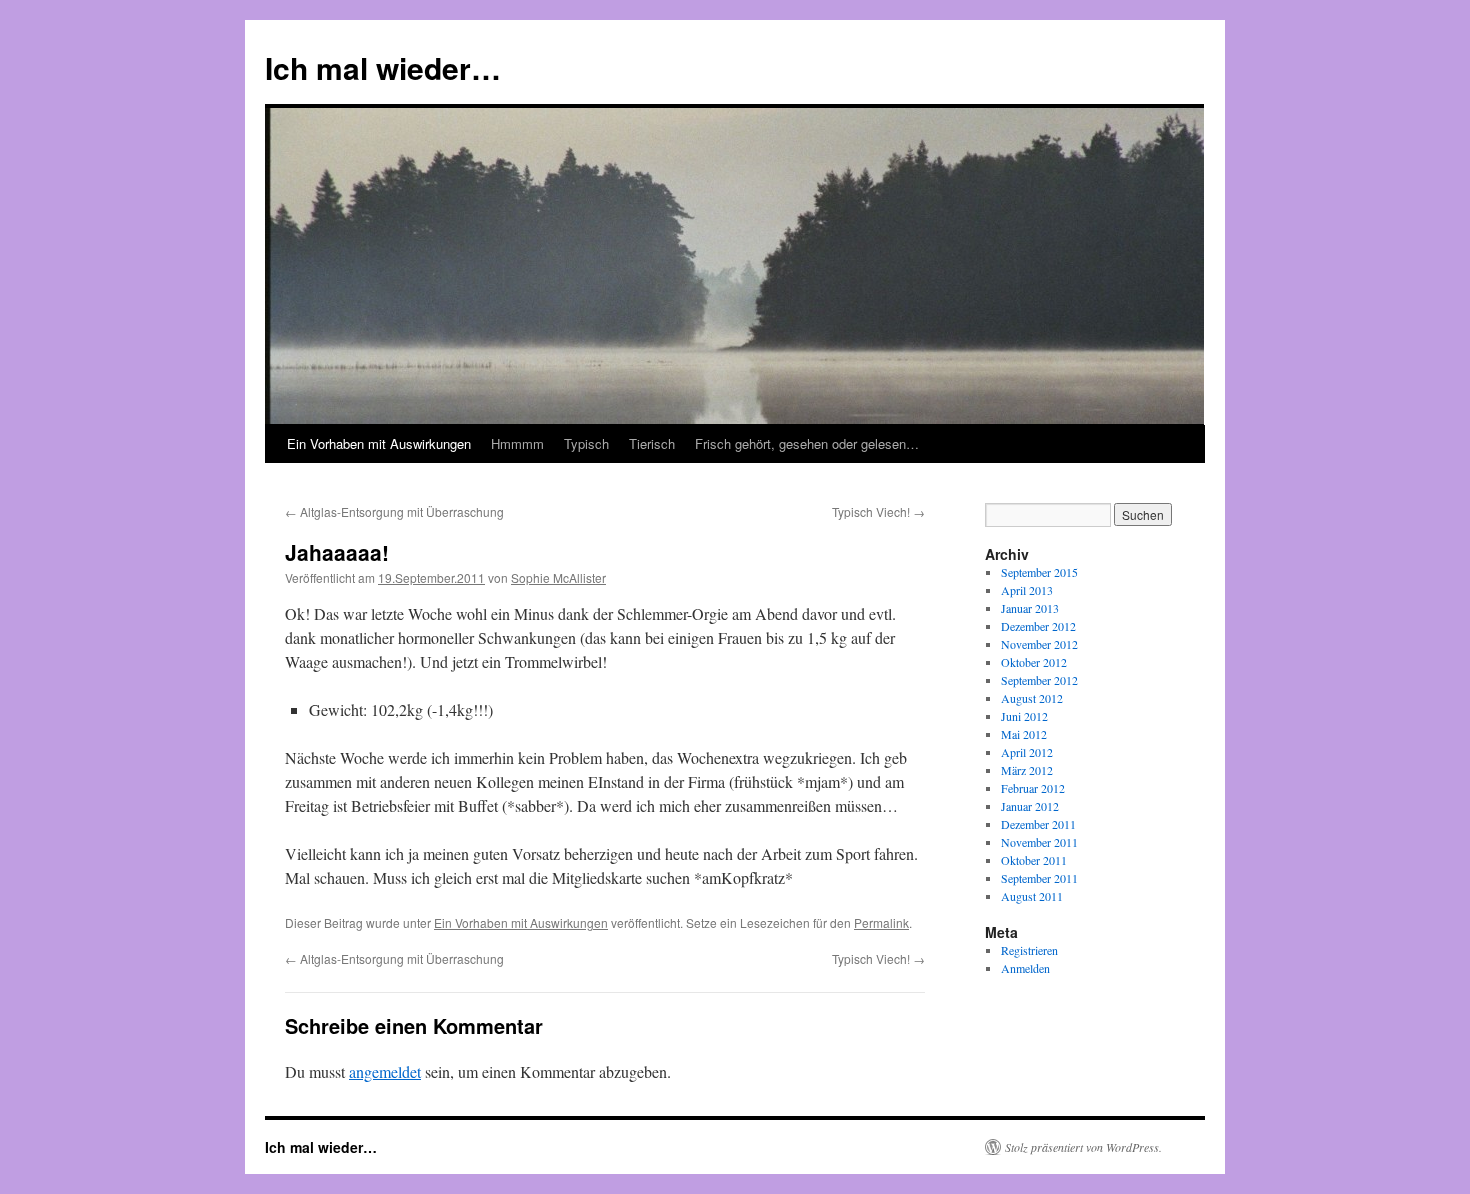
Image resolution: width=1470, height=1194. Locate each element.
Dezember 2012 (1038, 626)
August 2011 (1032, 896)
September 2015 (1039, 572)
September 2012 (1039, 680)
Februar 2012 (1033, 788)
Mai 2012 (1024, 734)
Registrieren (1029, 950)
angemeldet (385, 1071)
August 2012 (1032, 698)
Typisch (586, 443)
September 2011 (1039, 878)
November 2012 (1039, 644)
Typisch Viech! (878, 511)
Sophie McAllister (558, 577)
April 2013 (1027, 590)
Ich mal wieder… (383, 67)
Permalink (881, 922)
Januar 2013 (1030, 608)
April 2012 (1027, 752)
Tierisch (652, 443)
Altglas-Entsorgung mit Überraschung (394, 511)
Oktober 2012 (1034, 662)
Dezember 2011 (1038, 824)
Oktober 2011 (1034, 860)
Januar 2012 (1030, 806)
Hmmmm (517, 443)
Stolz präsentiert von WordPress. (1083, 1147)
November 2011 (1039, 842)
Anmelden (1025, 968)
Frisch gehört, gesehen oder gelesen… (807, 443)
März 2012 (1027, 770)
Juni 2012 (1024, 716)
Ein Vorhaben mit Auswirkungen (379, 443)
